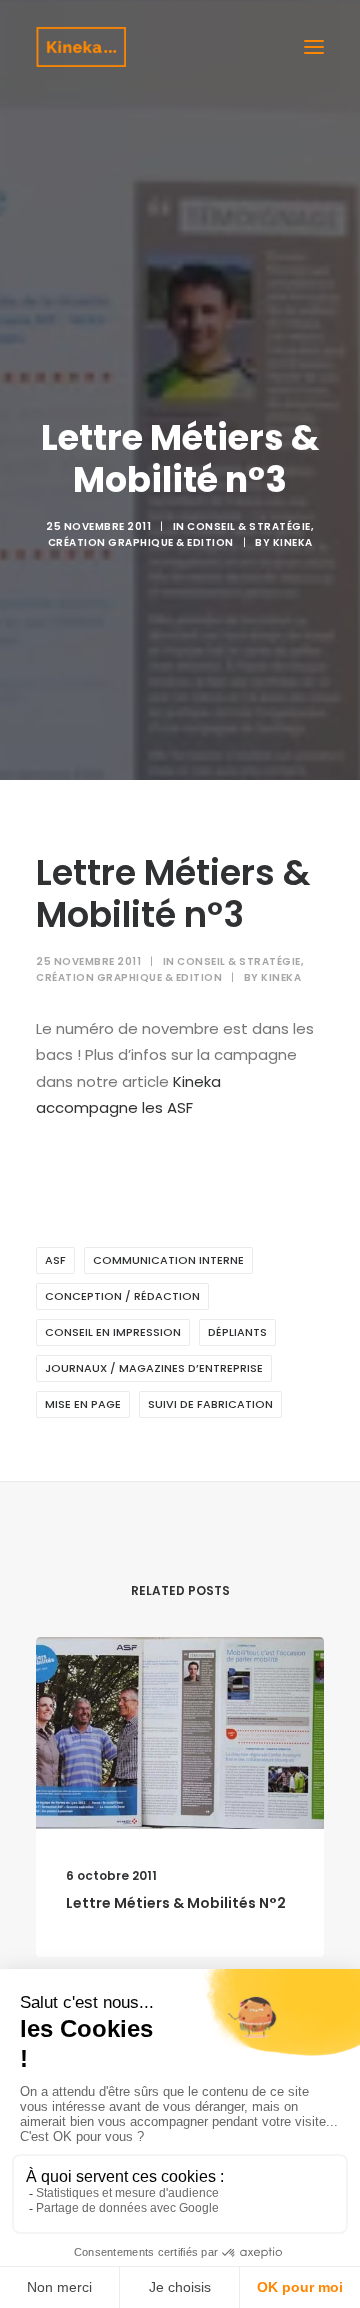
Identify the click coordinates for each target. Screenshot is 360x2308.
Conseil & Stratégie (249, 526)
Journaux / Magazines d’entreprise (154, 1368)
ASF (55, 1260)
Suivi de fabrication (210, 1404)
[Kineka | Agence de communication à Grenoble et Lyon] (81, 47)
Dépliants (237, 1332)
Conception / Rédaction (122, 1296)
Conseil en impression (113, 1332)
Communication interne (168, 1260)
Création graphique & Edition (141, 542)
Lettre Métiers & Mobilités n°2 (176, 1903)
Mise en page (83, 1404)
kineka (293, 542)
